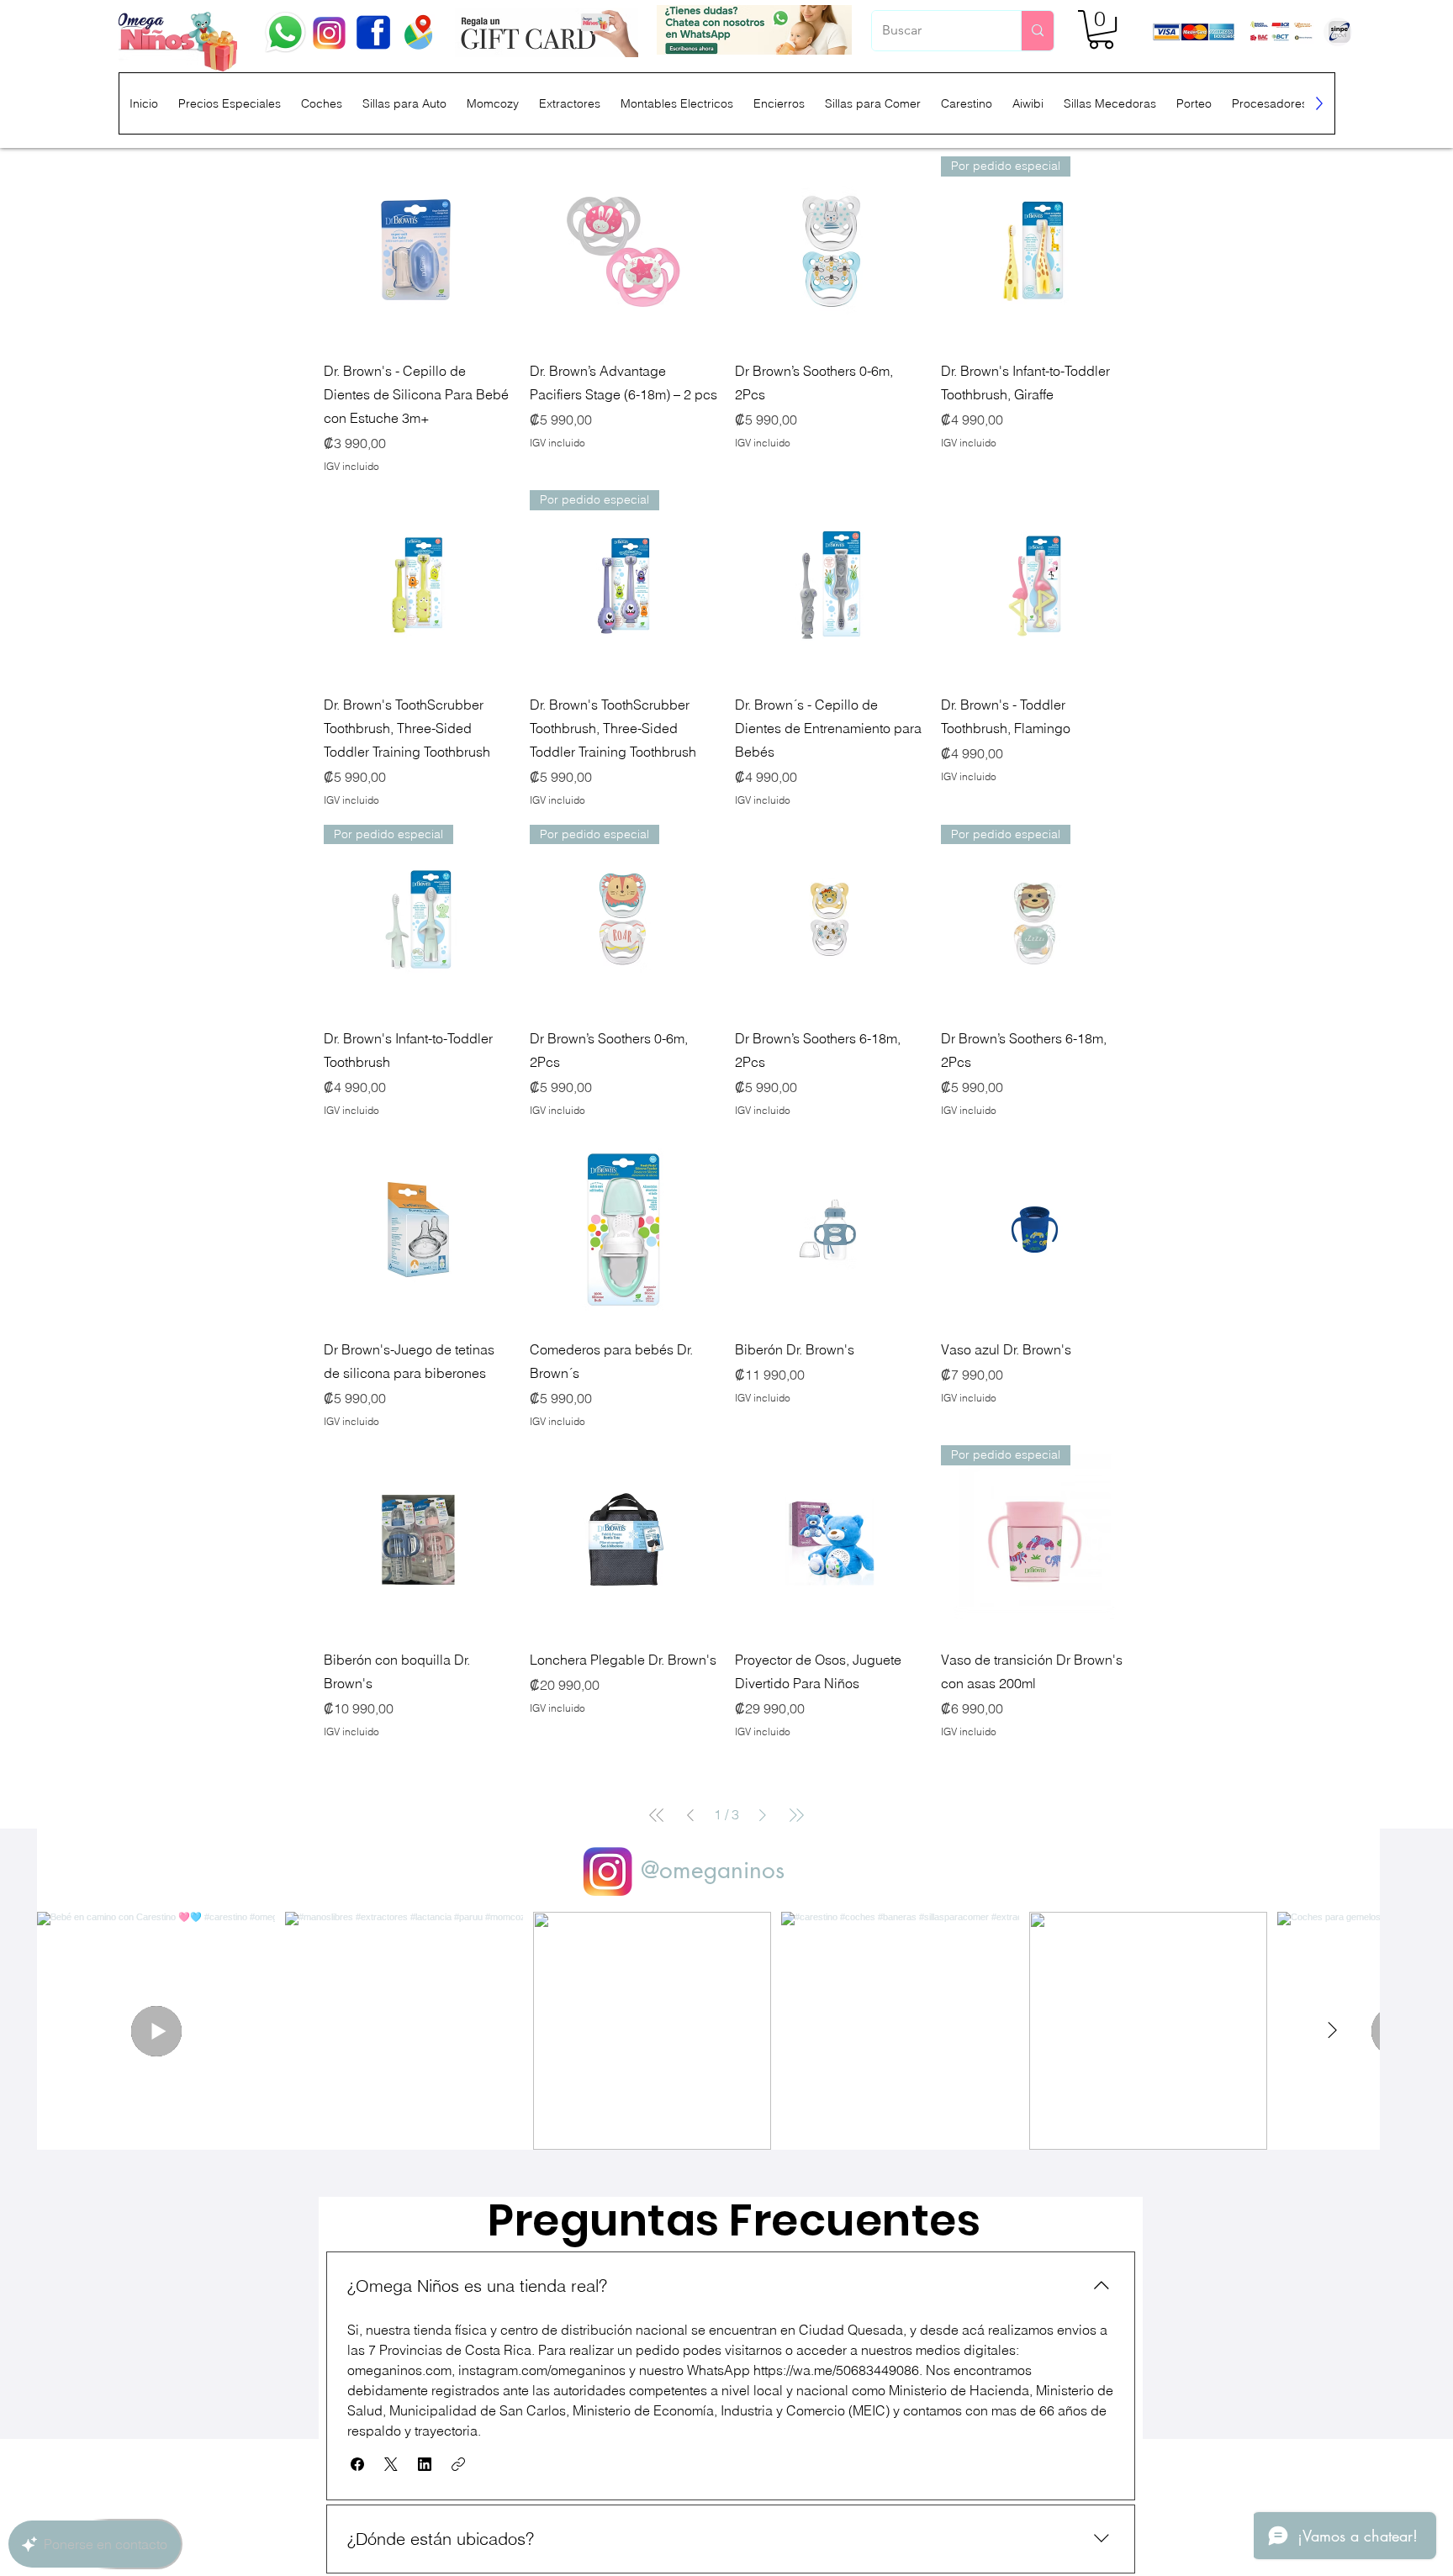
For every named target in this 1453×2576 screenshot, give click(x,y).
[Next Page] (763, 1815)
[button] (1101, 29)
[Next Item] (1332, 2030)
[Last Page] (796, 1815)
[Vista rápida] (418, 251)
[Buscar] (1037, 31)
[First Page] (657, 1815)
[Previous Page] (690, 1815)
